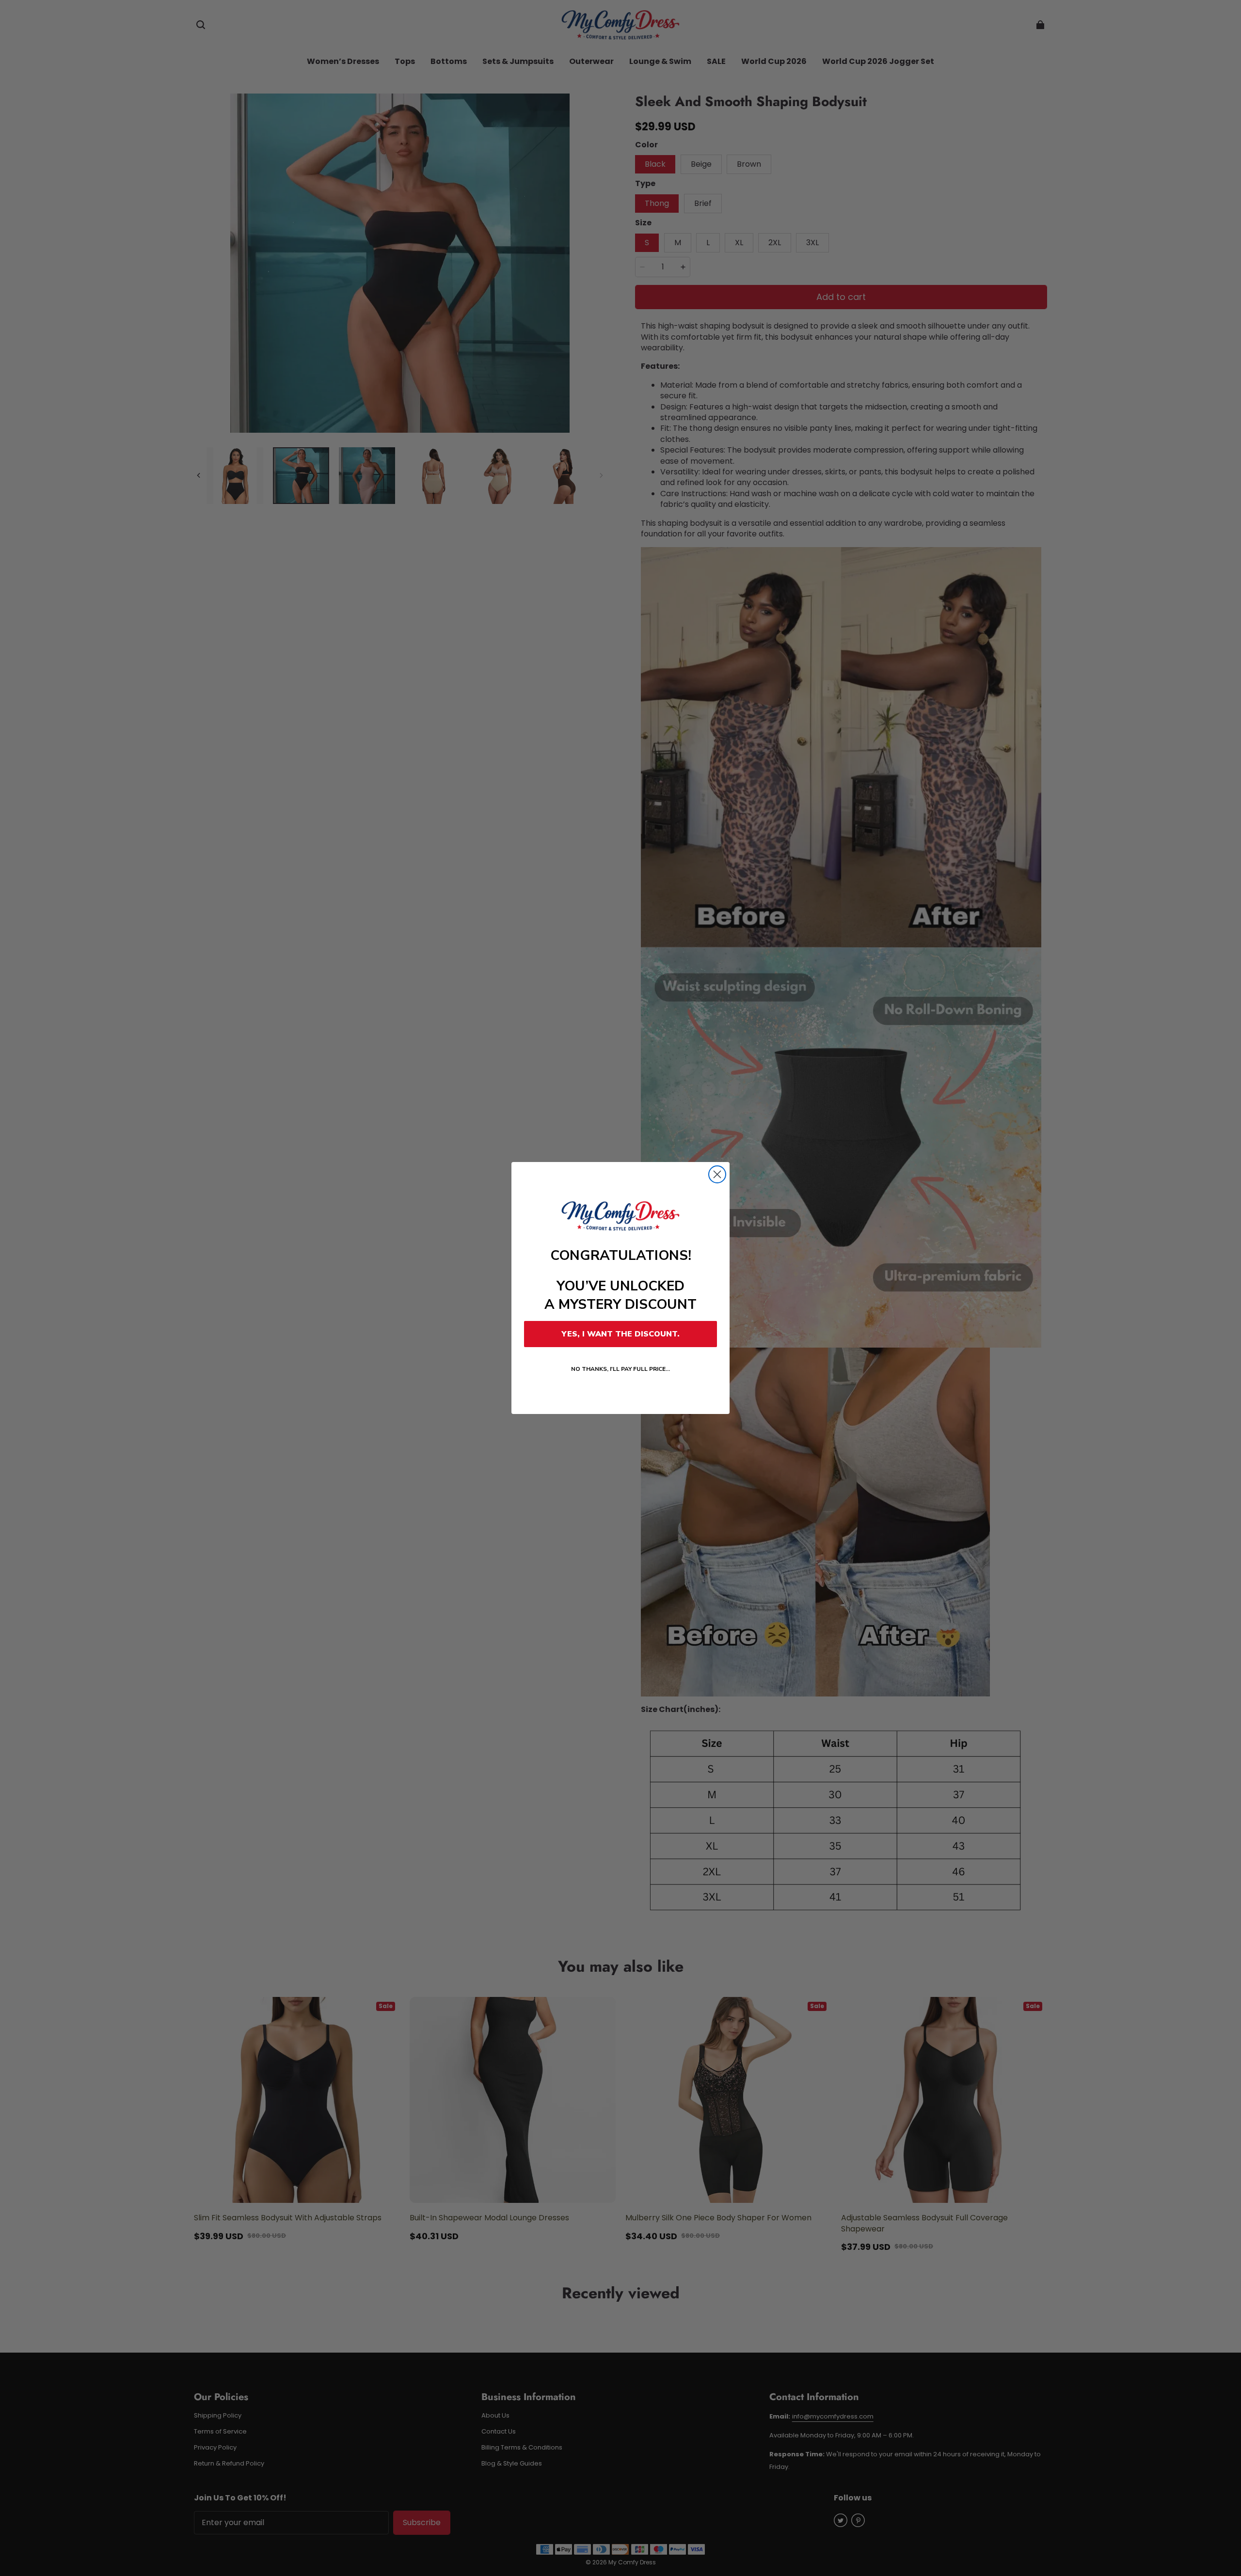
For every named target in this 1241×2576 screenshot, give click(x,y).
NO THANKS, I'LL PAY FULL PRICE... (620, 1369)
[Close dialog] (717, 1174)
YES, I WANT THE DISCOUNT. (620, 1334)
